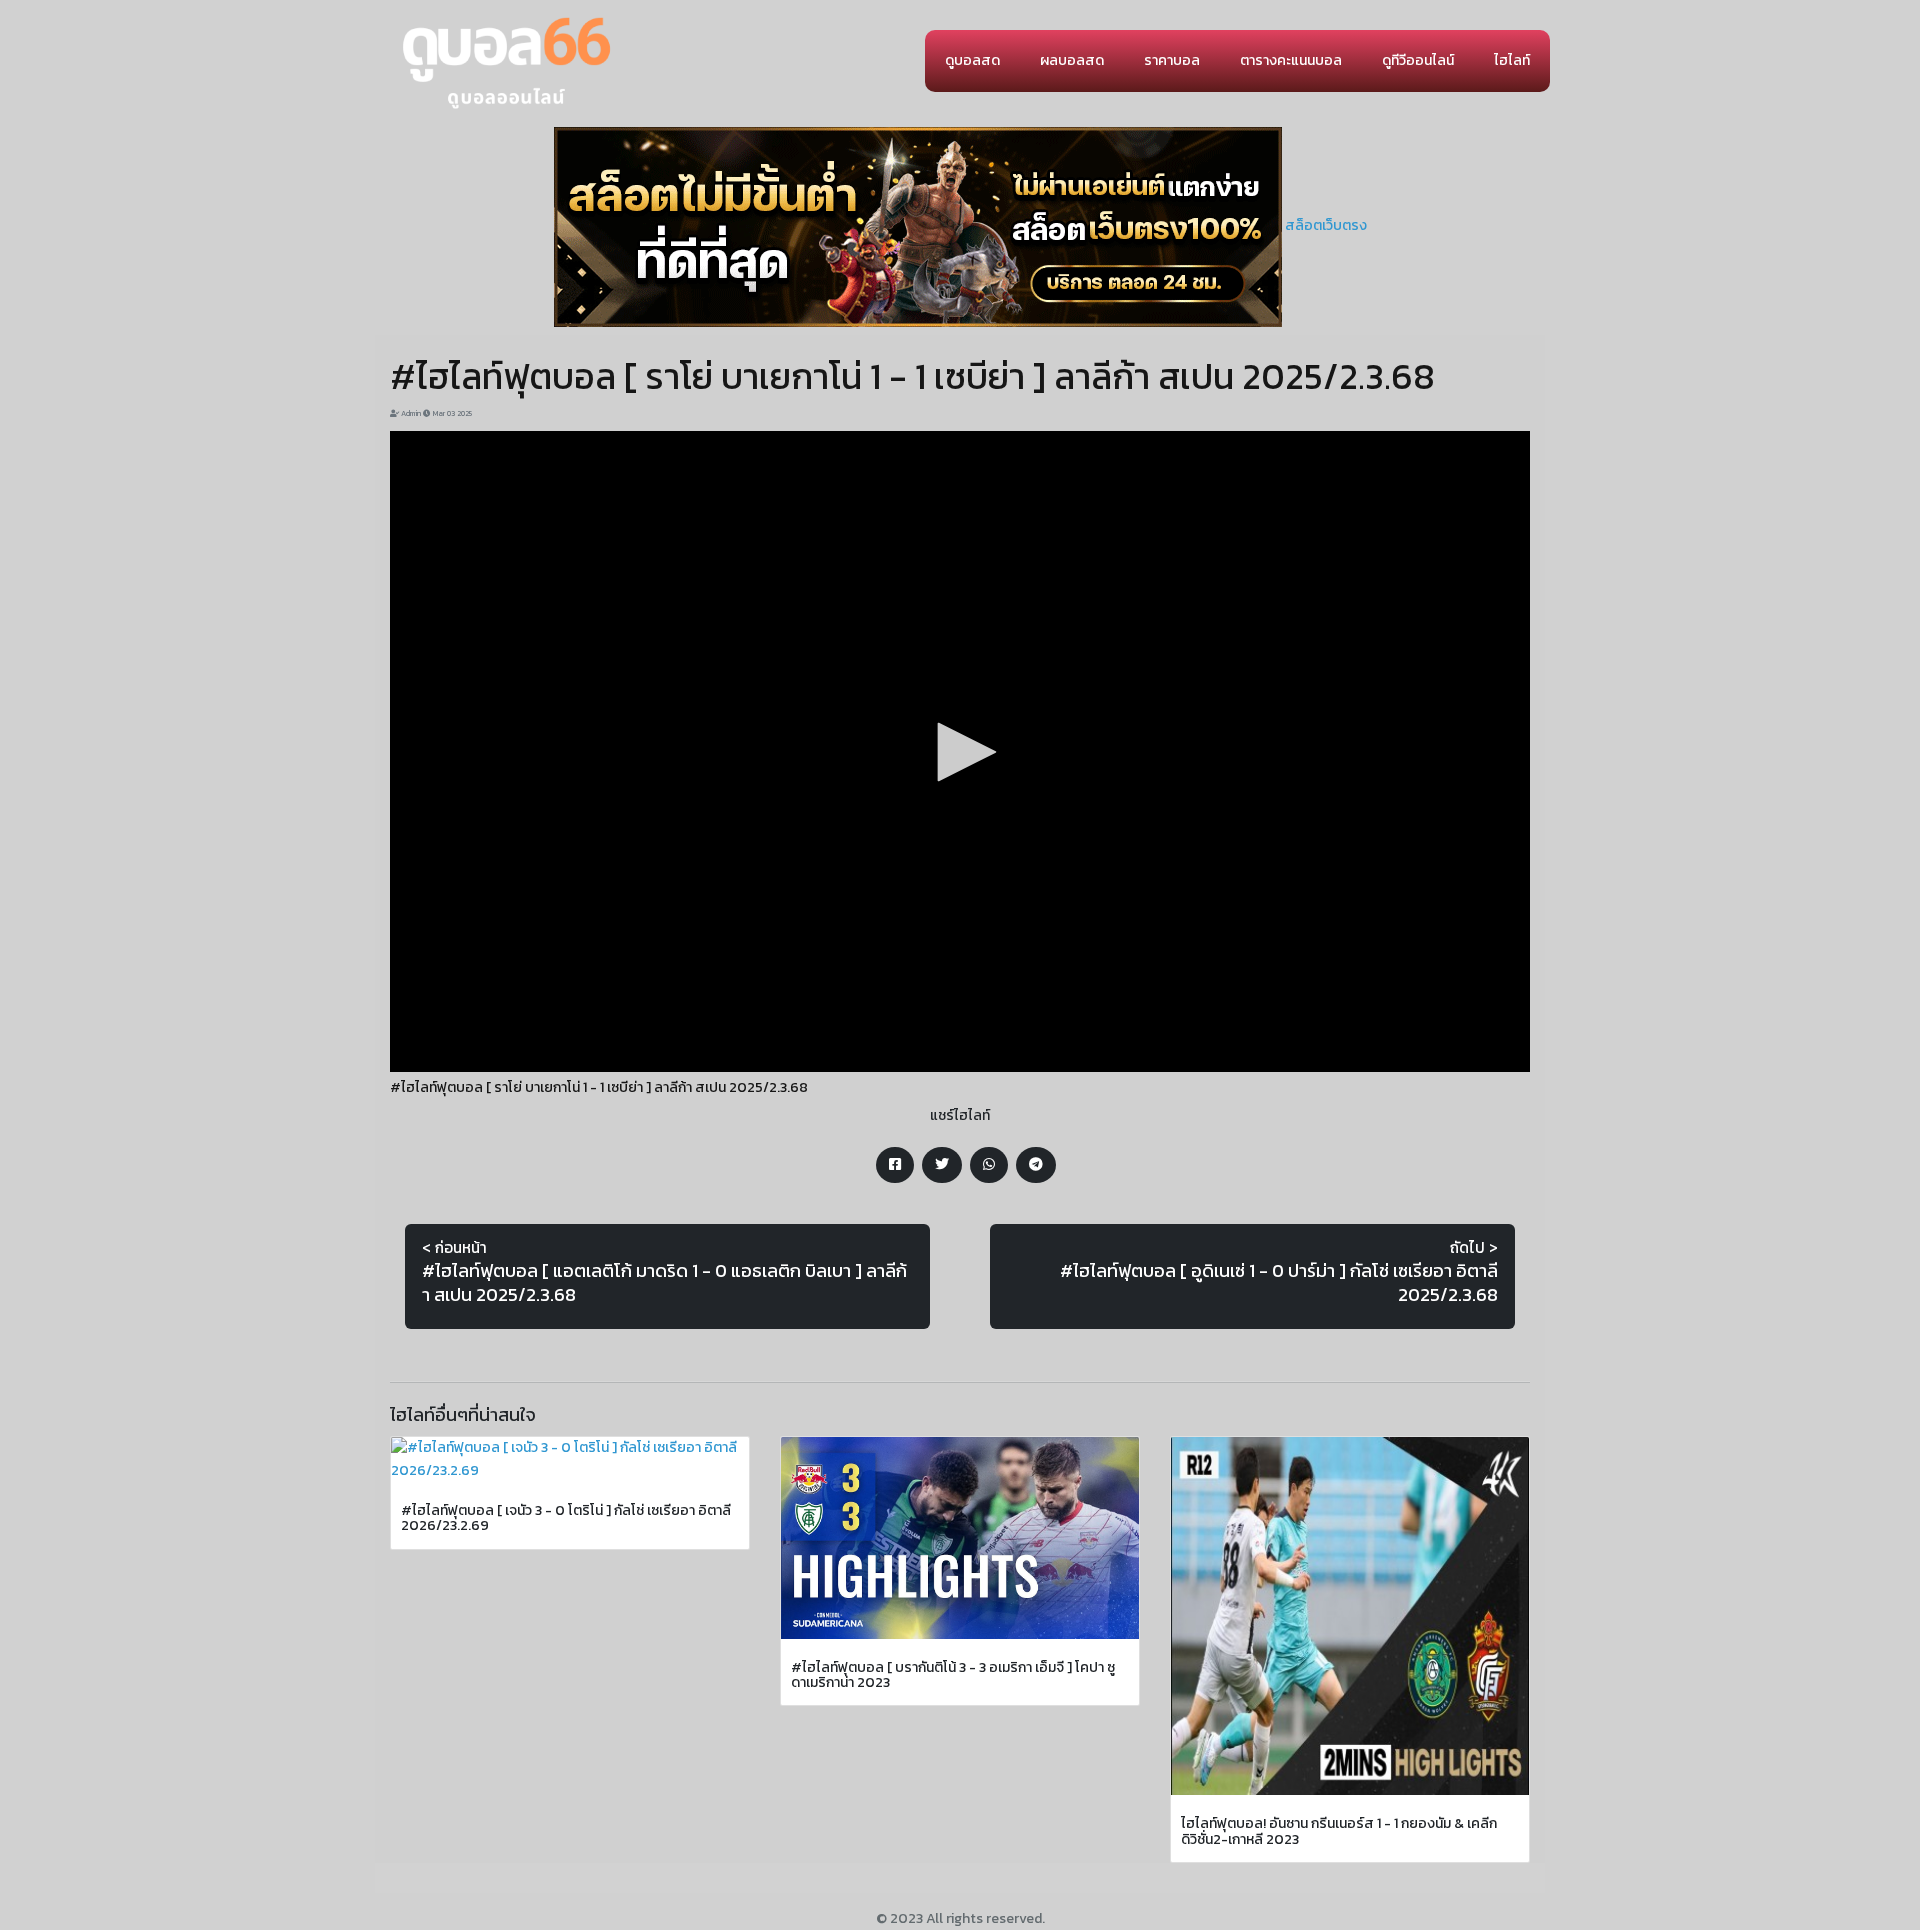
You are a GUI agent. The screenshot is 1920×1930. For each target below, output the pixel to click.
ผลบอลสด (1072, 60)
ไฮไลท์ (1512, 60)
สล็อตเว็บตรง (1326, 225)
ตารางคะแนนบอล (1291, 60)
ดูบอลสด (972, 60)
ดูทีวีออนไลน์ (1418, 60)
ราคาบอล (1172, 60)
